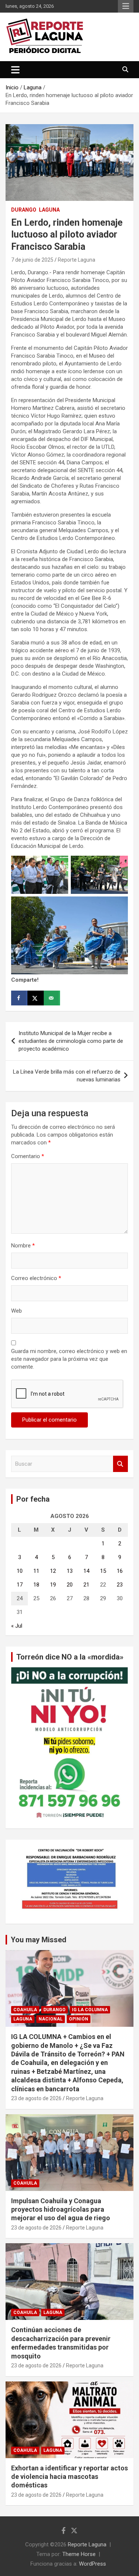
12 (53, 1571)
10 (20, 1571)
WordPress (92, 2564)
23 (120, 1585)
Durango (24, 210)
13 (70, 1571)
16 (120, 1571)
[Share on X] (36, 998)
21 (86, 1585)
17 (20, 1585)
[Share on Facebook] (19, 998)
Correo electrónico (36, 1278)
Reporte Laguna (77, 260)
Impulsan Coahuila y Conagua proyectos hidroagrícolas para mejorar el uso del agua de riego (61, 2209)
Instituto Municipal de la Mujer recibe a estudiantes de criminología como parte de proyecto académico (71, 1041)
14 (86, 1571)
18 (36, 1585)
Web (16, 1311)
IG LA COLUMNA (90, 2010)
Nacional (51, 2019)
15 (103, 1571)
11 (36, 1571)
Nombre (23, 1246)
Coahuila (25, 2010)
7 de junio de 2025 (32, 260)
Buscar (120, 1464)
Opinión (79, 2019)
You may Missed (39, 1940)
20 (70, 1585)
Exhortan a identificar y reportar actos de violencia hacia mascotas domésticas (69, 2477)
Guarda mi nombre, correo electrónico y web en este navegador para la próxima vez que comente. (69, 1359)
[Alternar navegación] (15, 70)
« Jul (17, 1626)
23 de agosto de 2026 (36, 2098)
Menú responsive (126, 6)
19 (53, 1585)
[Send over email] (52, 998)
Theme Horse (79, 2554)
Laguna (49, 210)
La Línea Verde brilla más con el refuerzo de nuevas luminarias (67, 1076)
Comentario (28, 1156)
